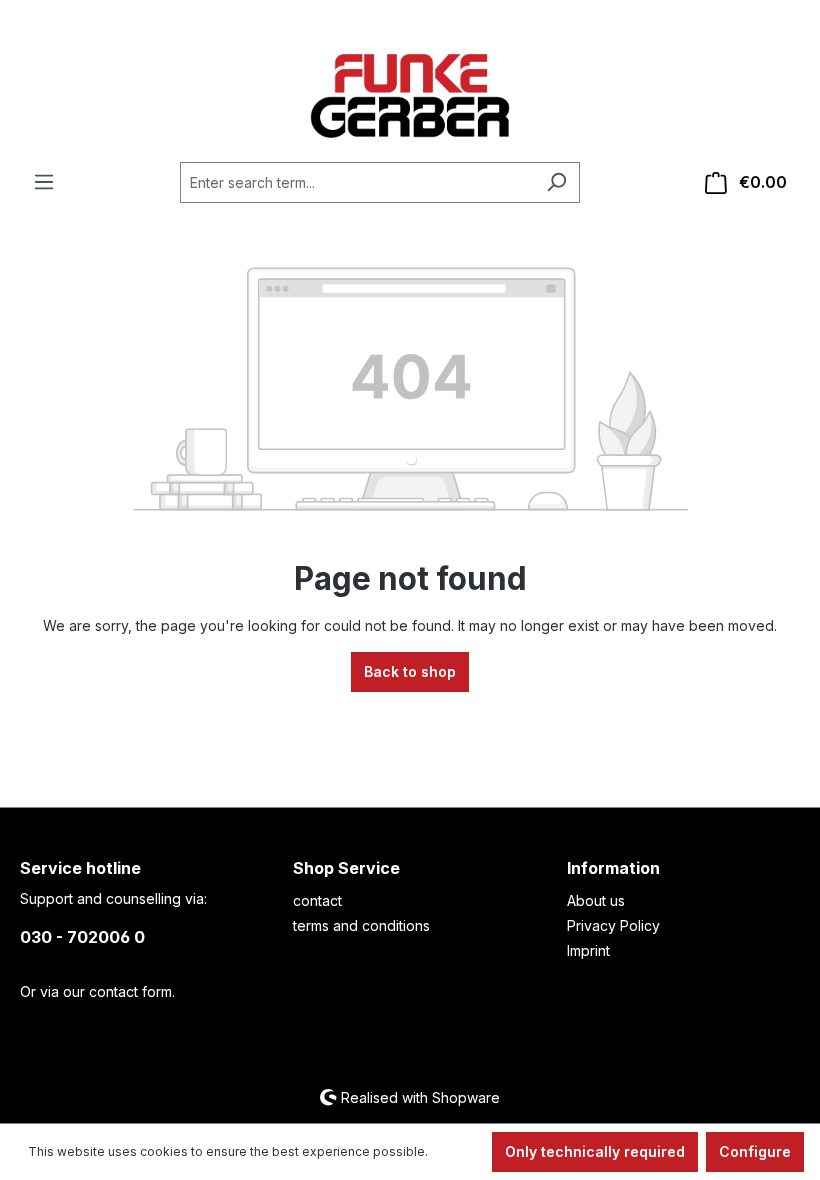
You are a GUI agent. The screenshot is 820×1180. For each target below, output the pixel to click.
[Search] (556, 182)
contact (317, 900)
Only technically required (595, 1151)
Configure (755, 1151)
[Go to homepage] (410, 96)
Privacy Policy (613, 925)
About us (596, 900)
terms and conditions (361, 925)
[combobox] (357, 182)
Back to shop (410, 671)
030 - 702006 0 (82, 937)
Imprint (588, 950)
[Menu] (44, 182)
